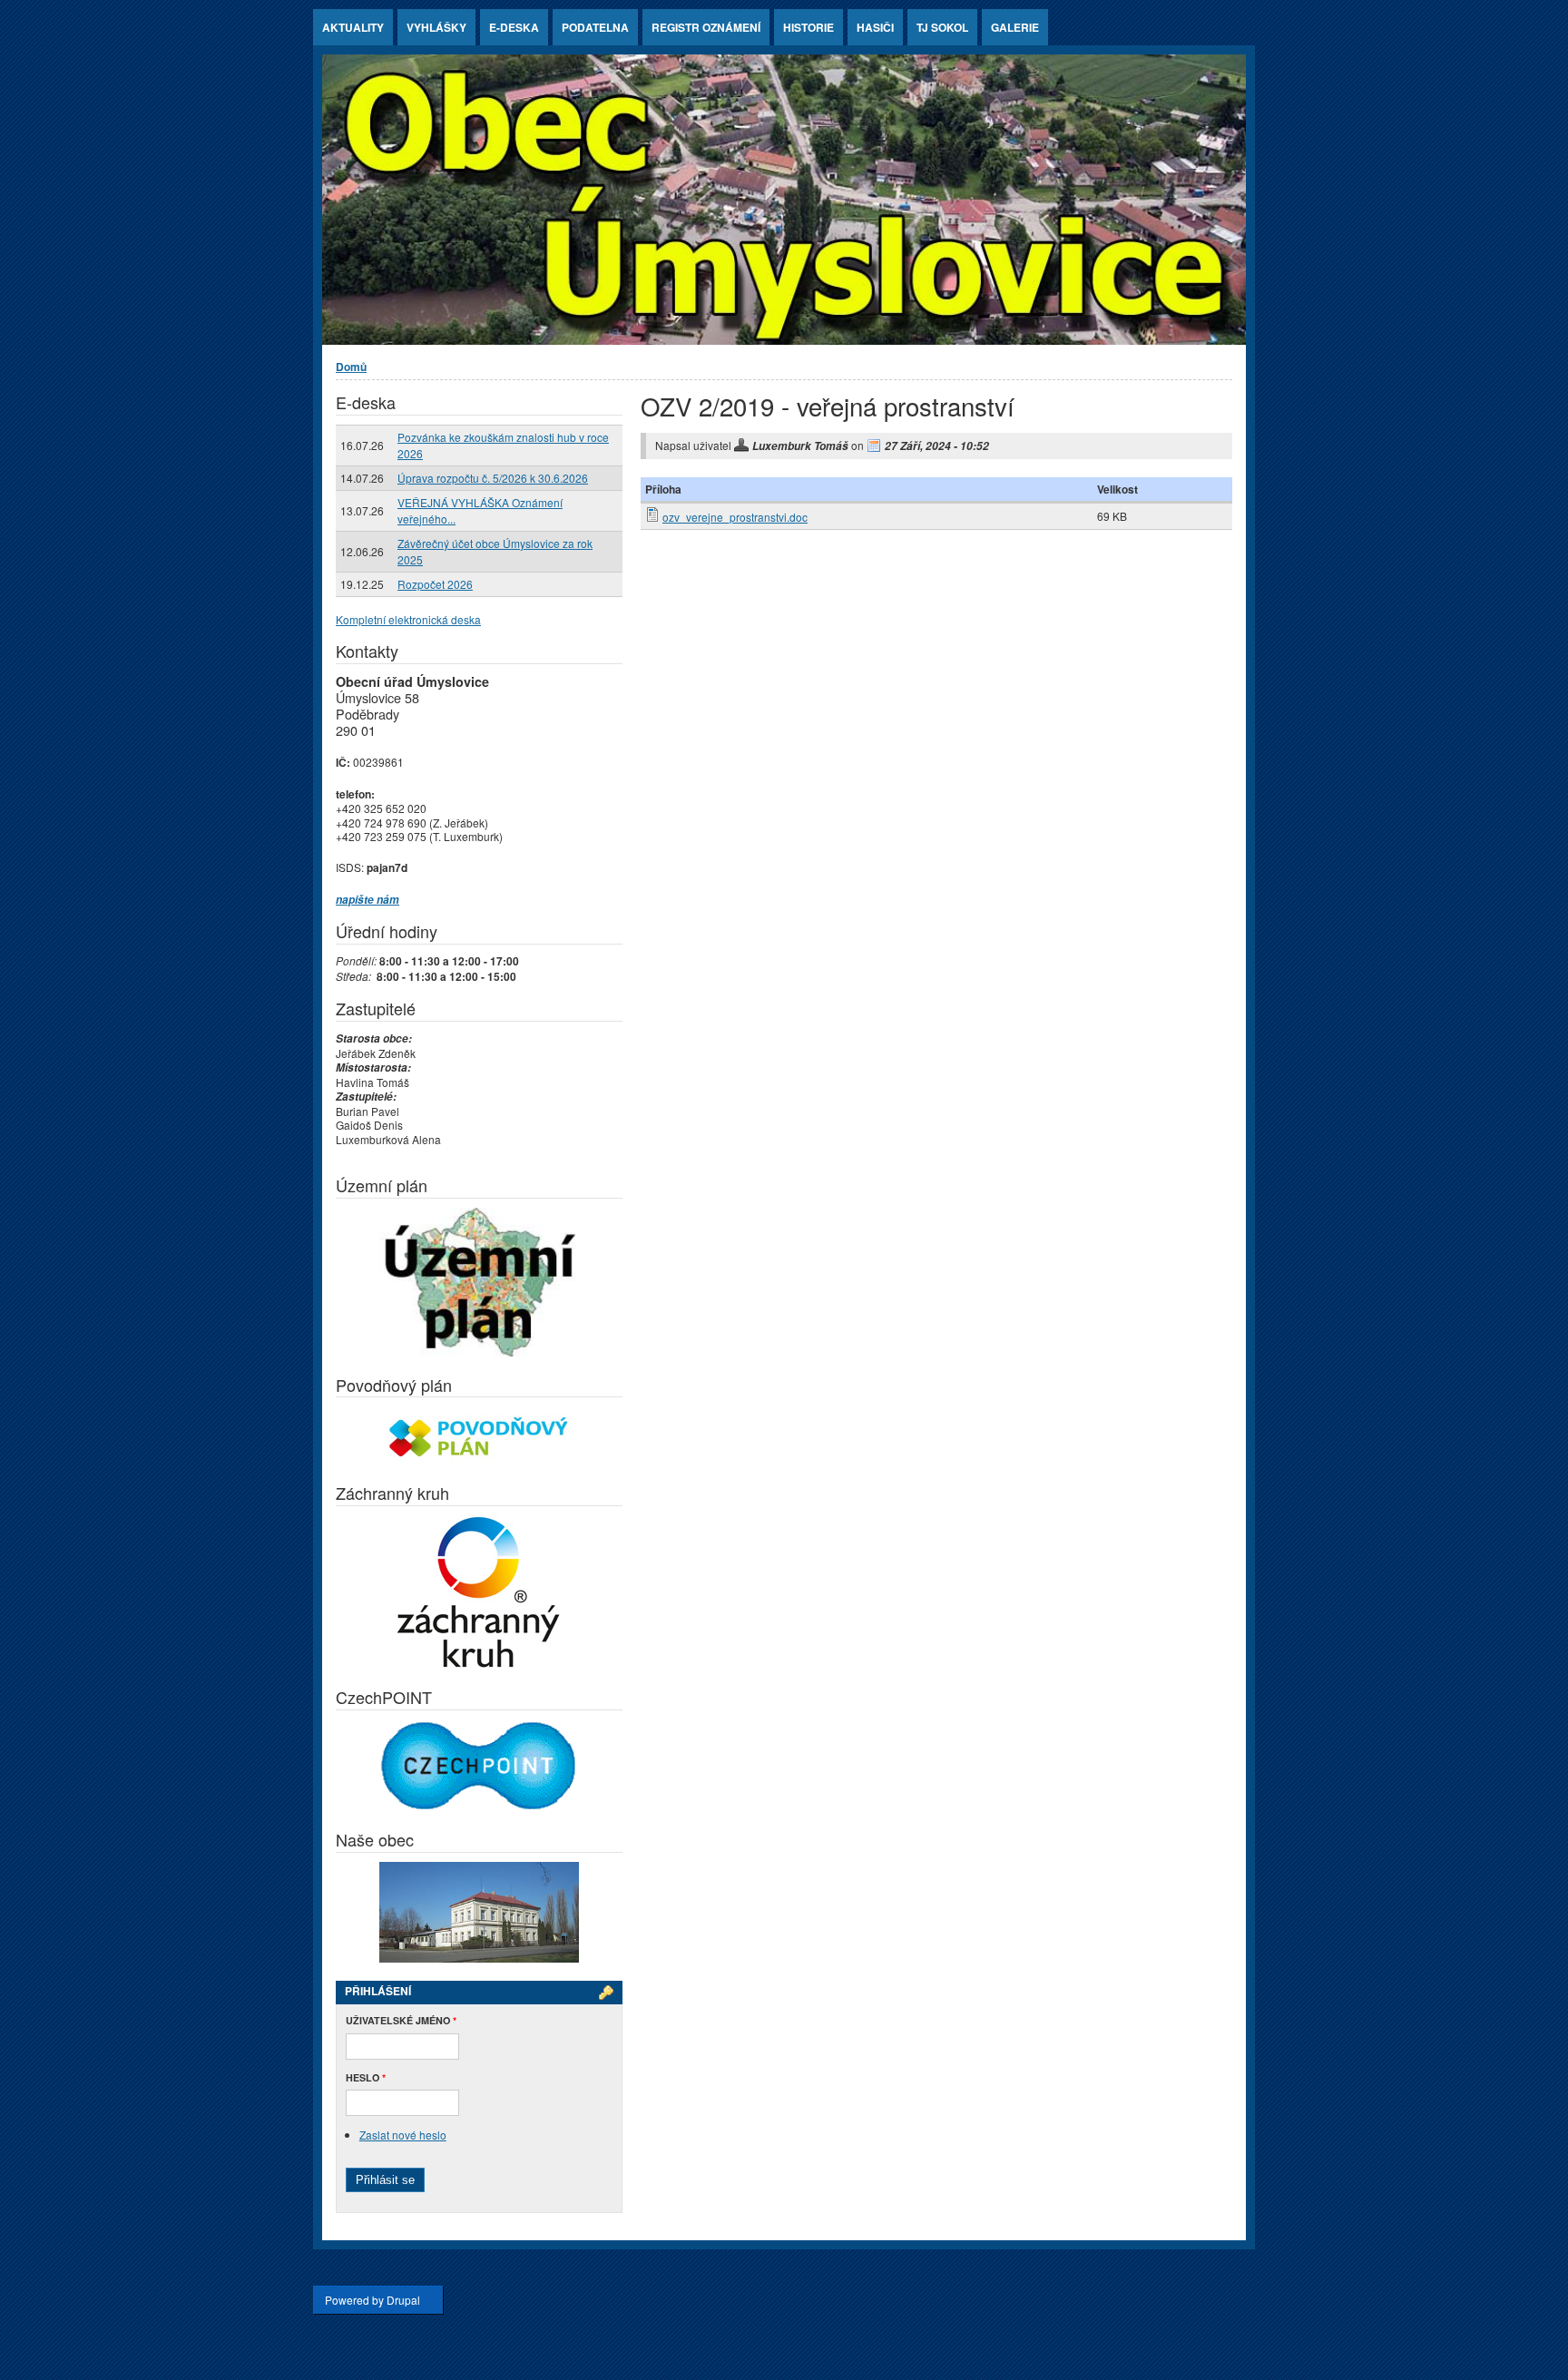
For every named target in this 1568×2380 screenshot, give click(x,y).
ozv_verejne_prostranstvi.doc (735, 517)
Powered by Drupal (372, 2300)
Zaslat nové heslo (403, 2135)
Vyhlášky (436, 27)
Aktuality (353, 27)
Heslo (366, 2077)
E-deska (514, 27)
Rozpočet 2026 (435, 584)
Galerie (1015, 27)
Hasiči (875, 27)
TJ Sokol (942, 27)
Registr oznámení (706, 27)
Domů (351, 367)
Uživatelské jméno (401, 2020)
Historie (808, 27)
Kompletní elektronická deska (408, 619)
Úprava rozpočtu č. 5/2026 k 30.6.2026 (493, 478)
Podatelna (595, 27)
